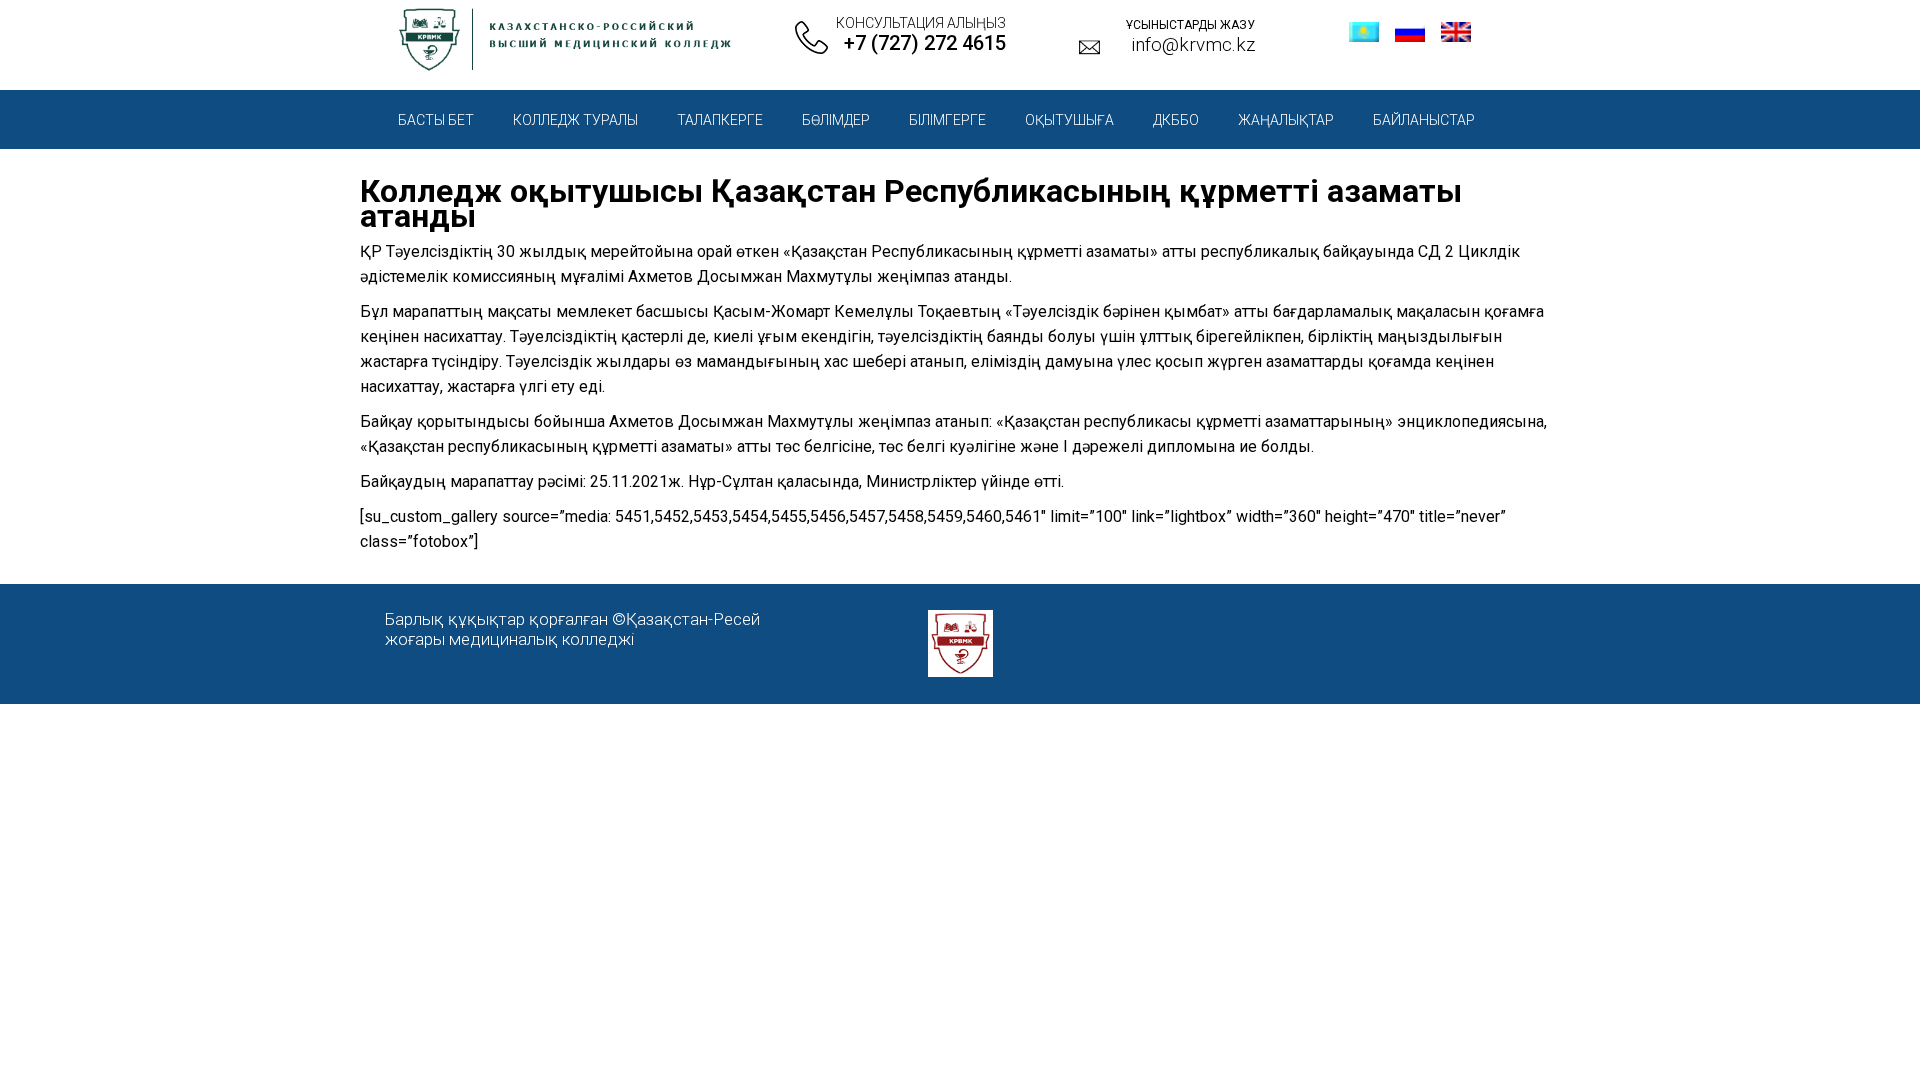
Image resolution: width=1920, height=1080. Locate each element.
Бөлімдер (836, 120)
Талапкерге (720, 120)
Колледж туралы (575, 120)
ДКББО (1176, 120)
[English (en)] (1456, 37)
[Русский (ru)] (1410, 37)
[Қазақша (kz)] (1364, 37)
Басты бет (436, 120)
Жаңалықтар (1286, 120)
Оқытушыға (1069, 120)
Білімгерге (947, 120)
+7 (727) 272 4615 (925, 43)
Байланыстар (1424, 120)
